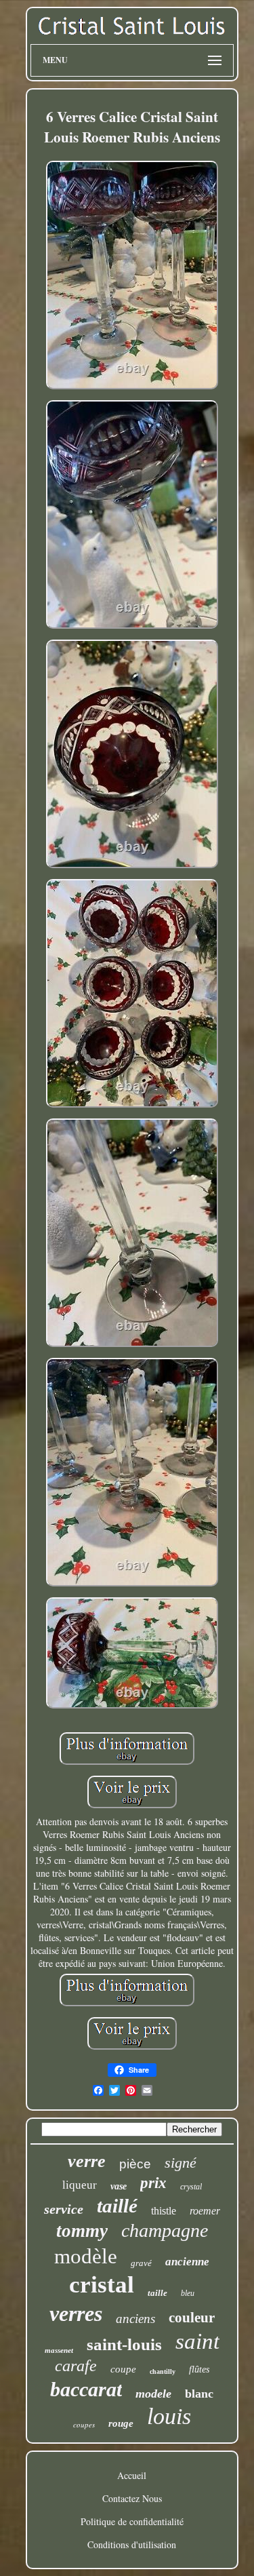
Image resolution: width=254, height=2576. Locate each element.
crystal (191, 2187)
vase (119, 2186)
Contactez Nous (132, 2498)
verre (87, 2161)
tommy (82, 2231)
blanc (199, 2394)
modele (153, 2394)
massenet (59, 2350)
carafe (76, 2366)
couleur (192, 2318)
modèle (86, 2256)
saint (197, 2341)
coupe (123, 2369)
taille (157, 2293)
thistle (164, 2211)
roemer (205, 2211)
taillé (117, 2206)
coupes (84, 2424)
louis (169, 2416)
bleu (188, 2293)
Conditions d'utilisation (132, 2544)
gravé (141, 2263)
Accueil (132, 2475)
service (64, 2209)
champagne (165, 2230)
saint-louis (124, 2344)
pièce (135, 2164)
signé (181, 2163)
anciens (135, 2319)
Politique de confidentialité (132, 2521)
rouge (121, 2423)
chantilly (163, 2372)
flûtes (199, 2369)
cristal (102, 2285)
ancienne (187, 2262)
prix (153, 2183)
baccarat (86, 2389)
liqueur (80, 2185)
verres (76, 2314)
